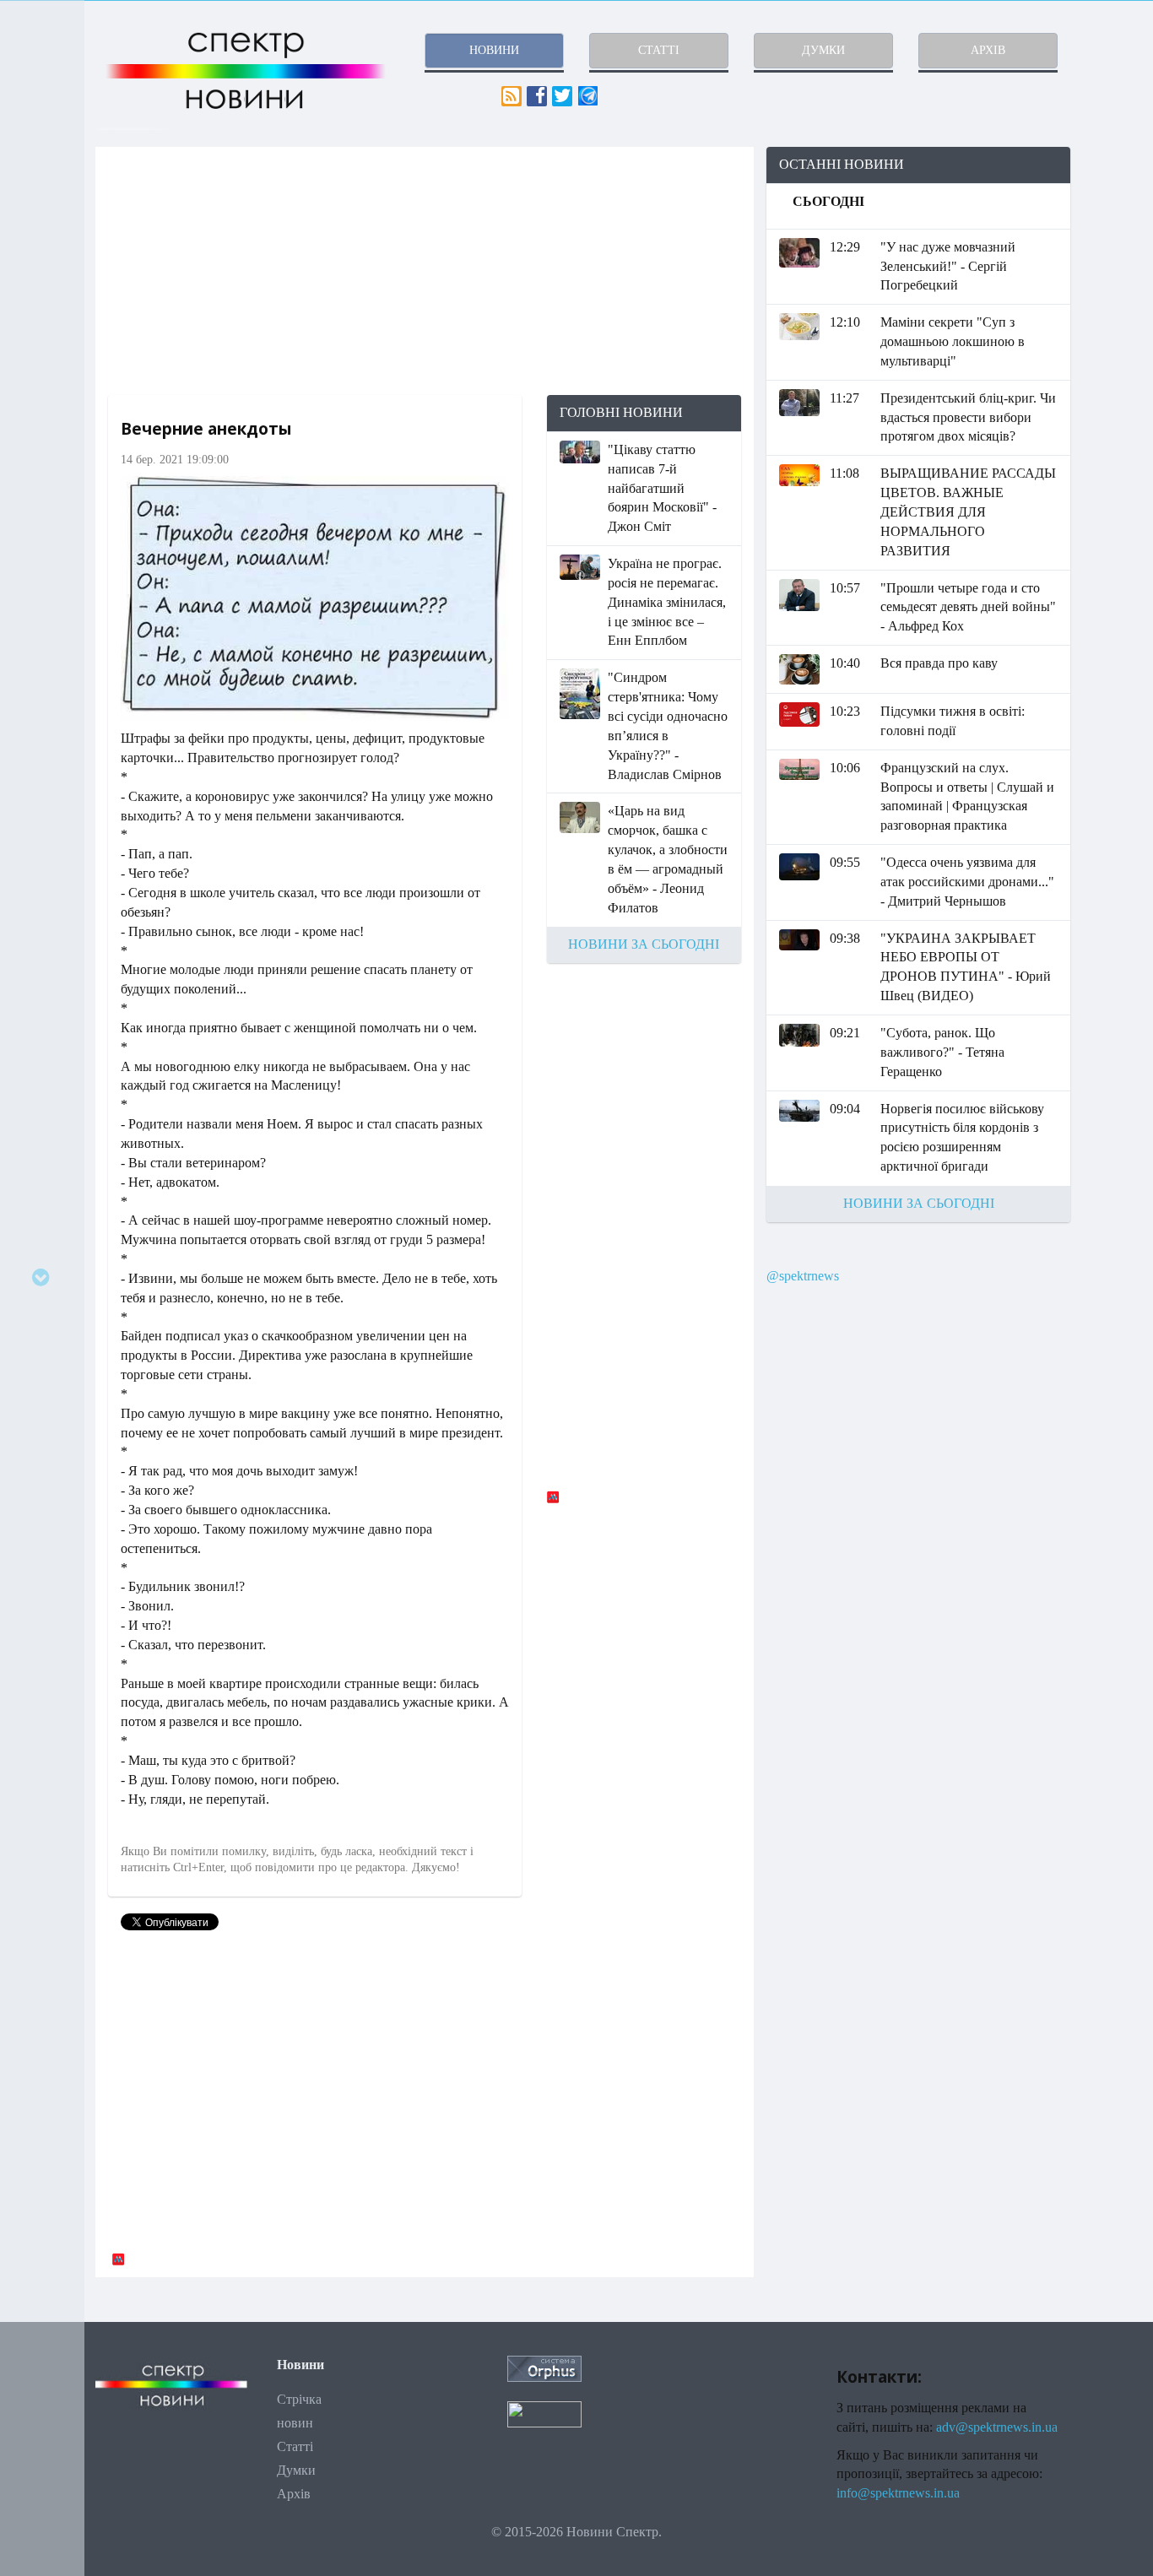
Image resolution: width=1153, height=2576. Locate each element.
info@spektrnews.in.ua (898, 2493)
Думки (296, 2470)
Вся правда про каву (939, 663)
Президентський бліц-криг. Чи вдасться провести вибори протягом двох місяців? (968, 417)
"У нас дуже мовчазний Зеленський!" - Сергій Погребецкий (948, 266)
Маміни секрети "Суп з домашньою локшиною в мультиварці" (953, 341)
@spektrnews (803, 1276)
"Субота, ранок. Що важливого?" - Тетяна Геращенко (942, 1052)
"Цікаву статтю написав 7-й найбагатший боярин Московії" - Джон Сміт (662, 488)
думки (823, 50)
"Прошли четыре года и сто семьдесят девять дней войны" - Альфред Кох (968, 607)
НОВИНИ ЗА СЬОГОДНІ (644, 944)
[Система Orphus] (544, 2367)
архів (988, 50)
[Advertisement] (425, 271)
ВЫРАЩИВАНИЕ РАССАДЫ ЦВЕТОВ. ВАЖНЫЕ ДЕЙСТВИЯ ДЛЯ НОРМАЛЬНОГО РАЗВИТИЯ (968, 511)
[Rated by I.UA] (544, 2413)
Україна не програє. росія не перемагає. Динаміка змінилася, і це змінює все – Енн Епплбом (667, 602)
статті (659, 50)
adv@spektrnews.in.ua (997, 2427)
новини (494, 50)
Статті (295, 2446)
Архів (294, 2494)
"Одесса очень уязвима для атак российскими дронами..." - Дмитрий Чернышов (967, 882)
